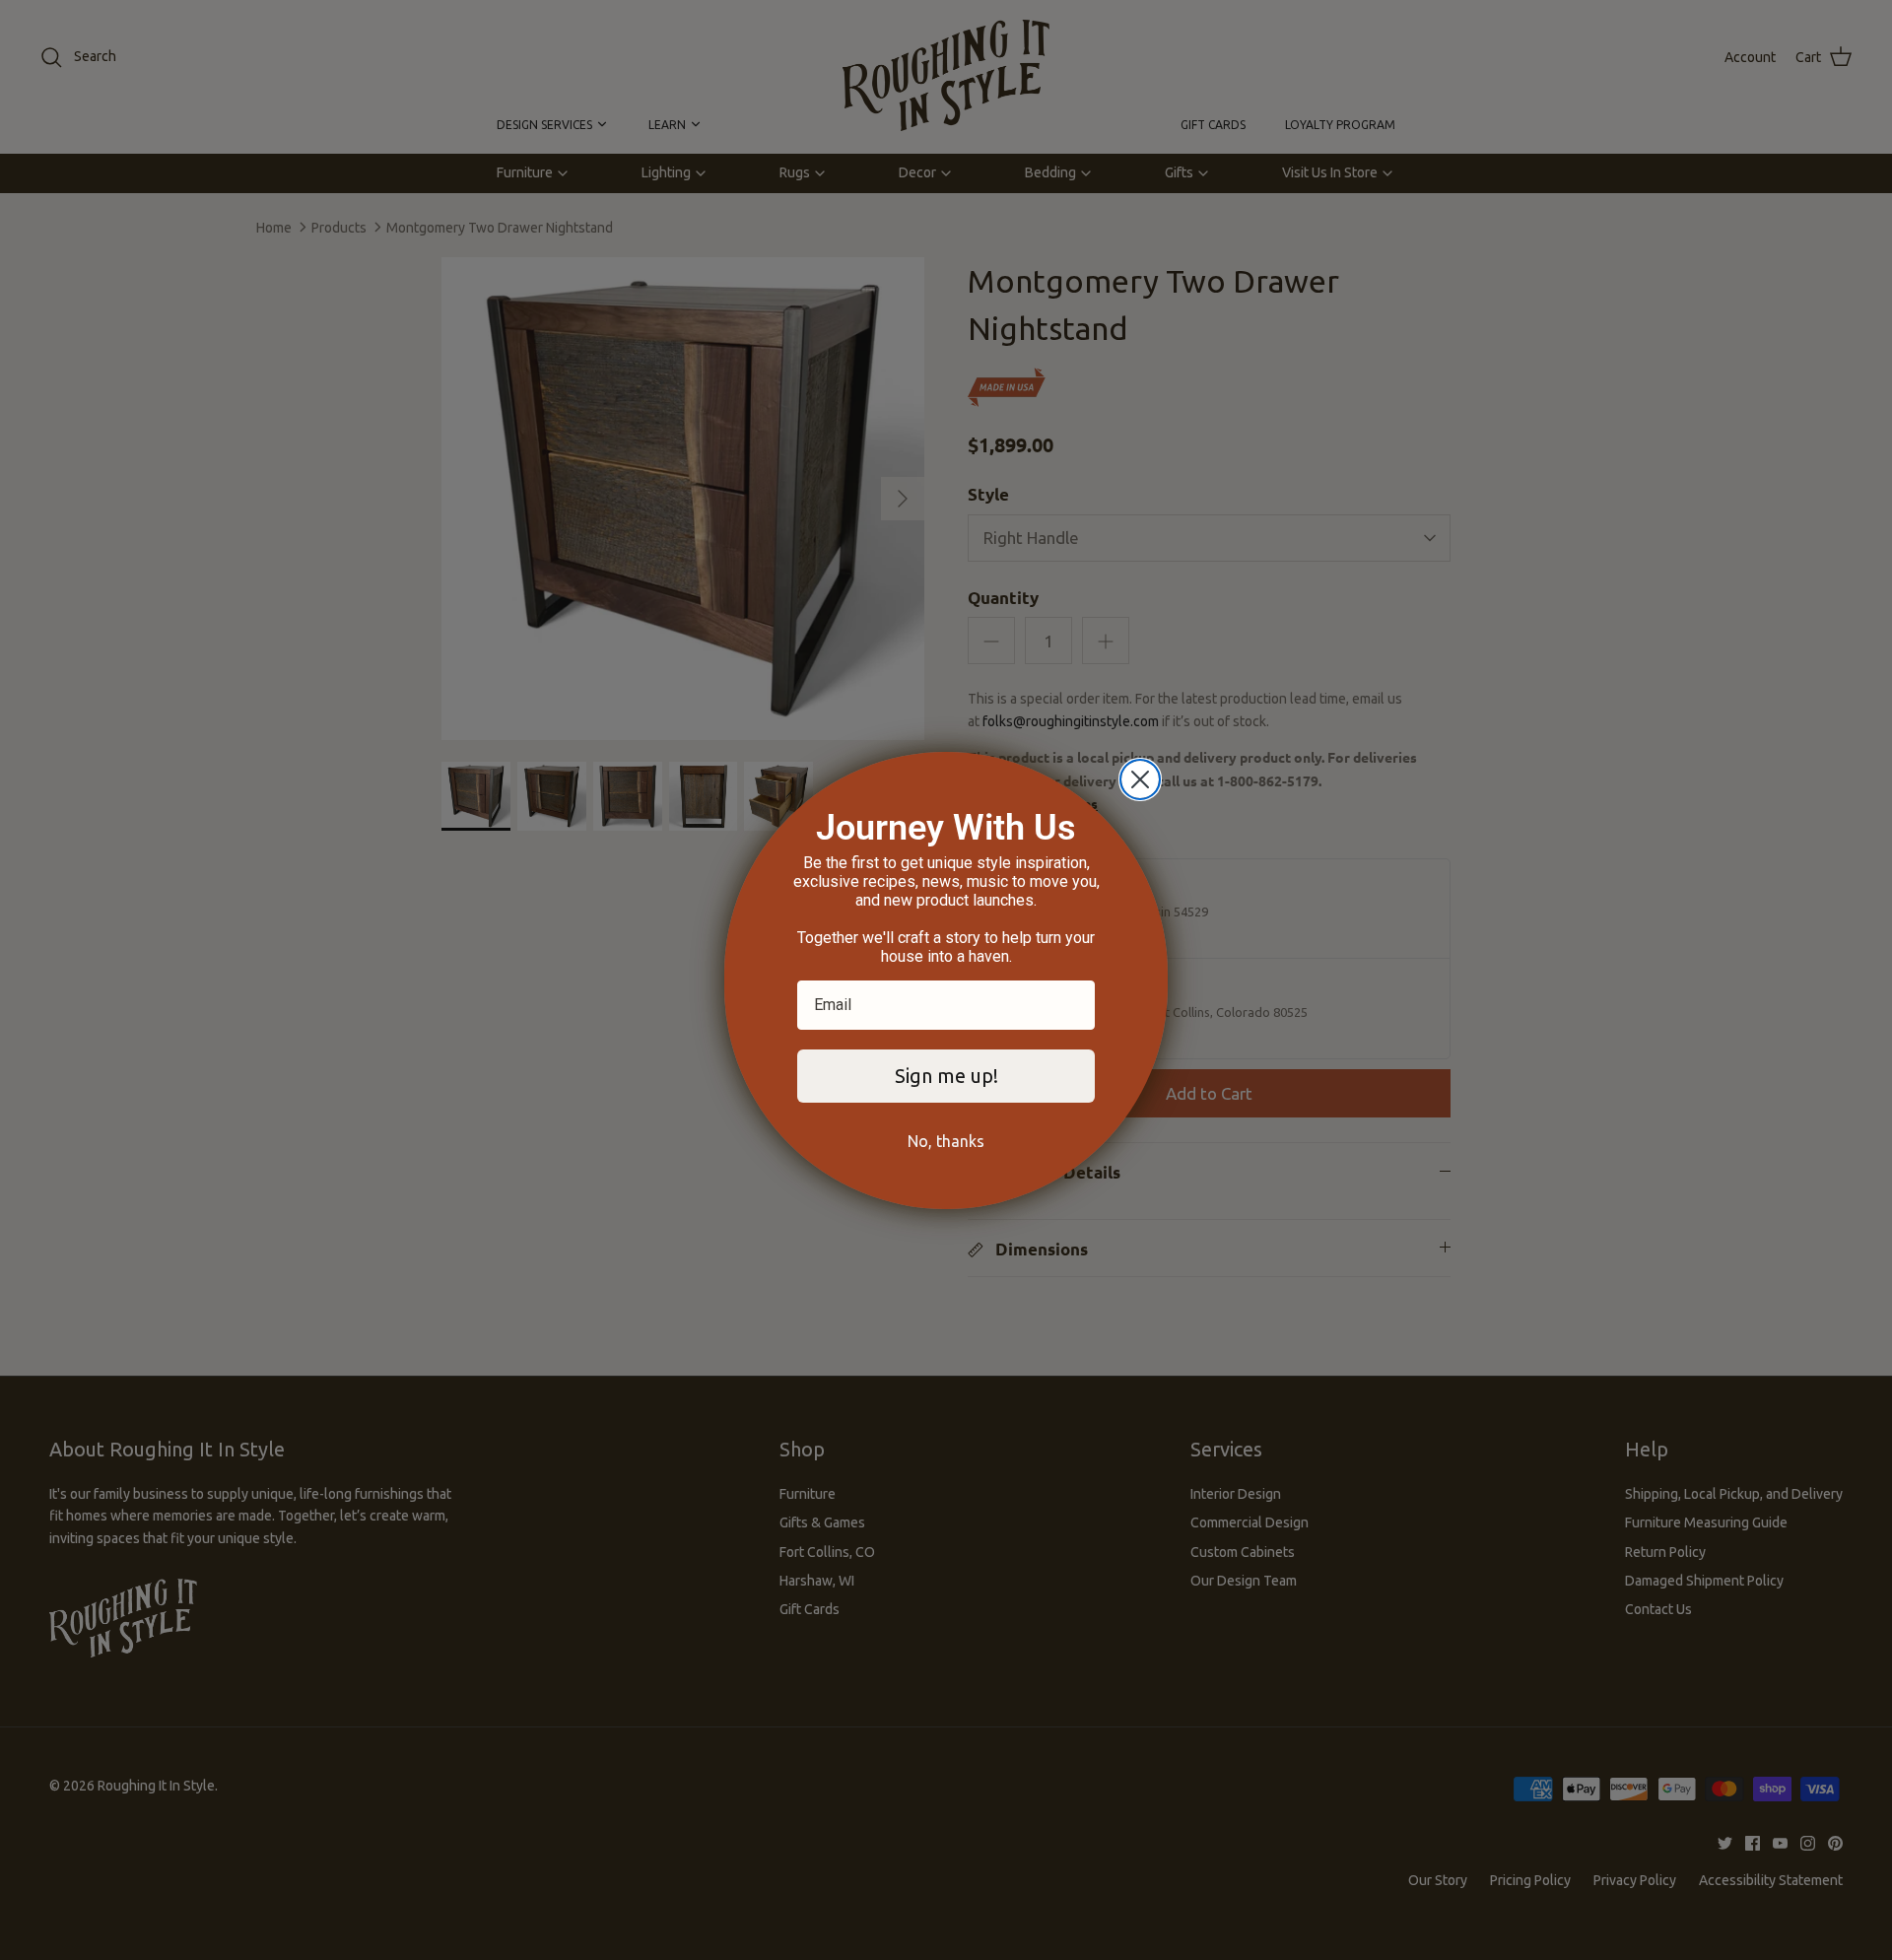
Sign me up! (946, 1076)
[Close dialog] (1140, 779)
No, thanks (946, 1141)
